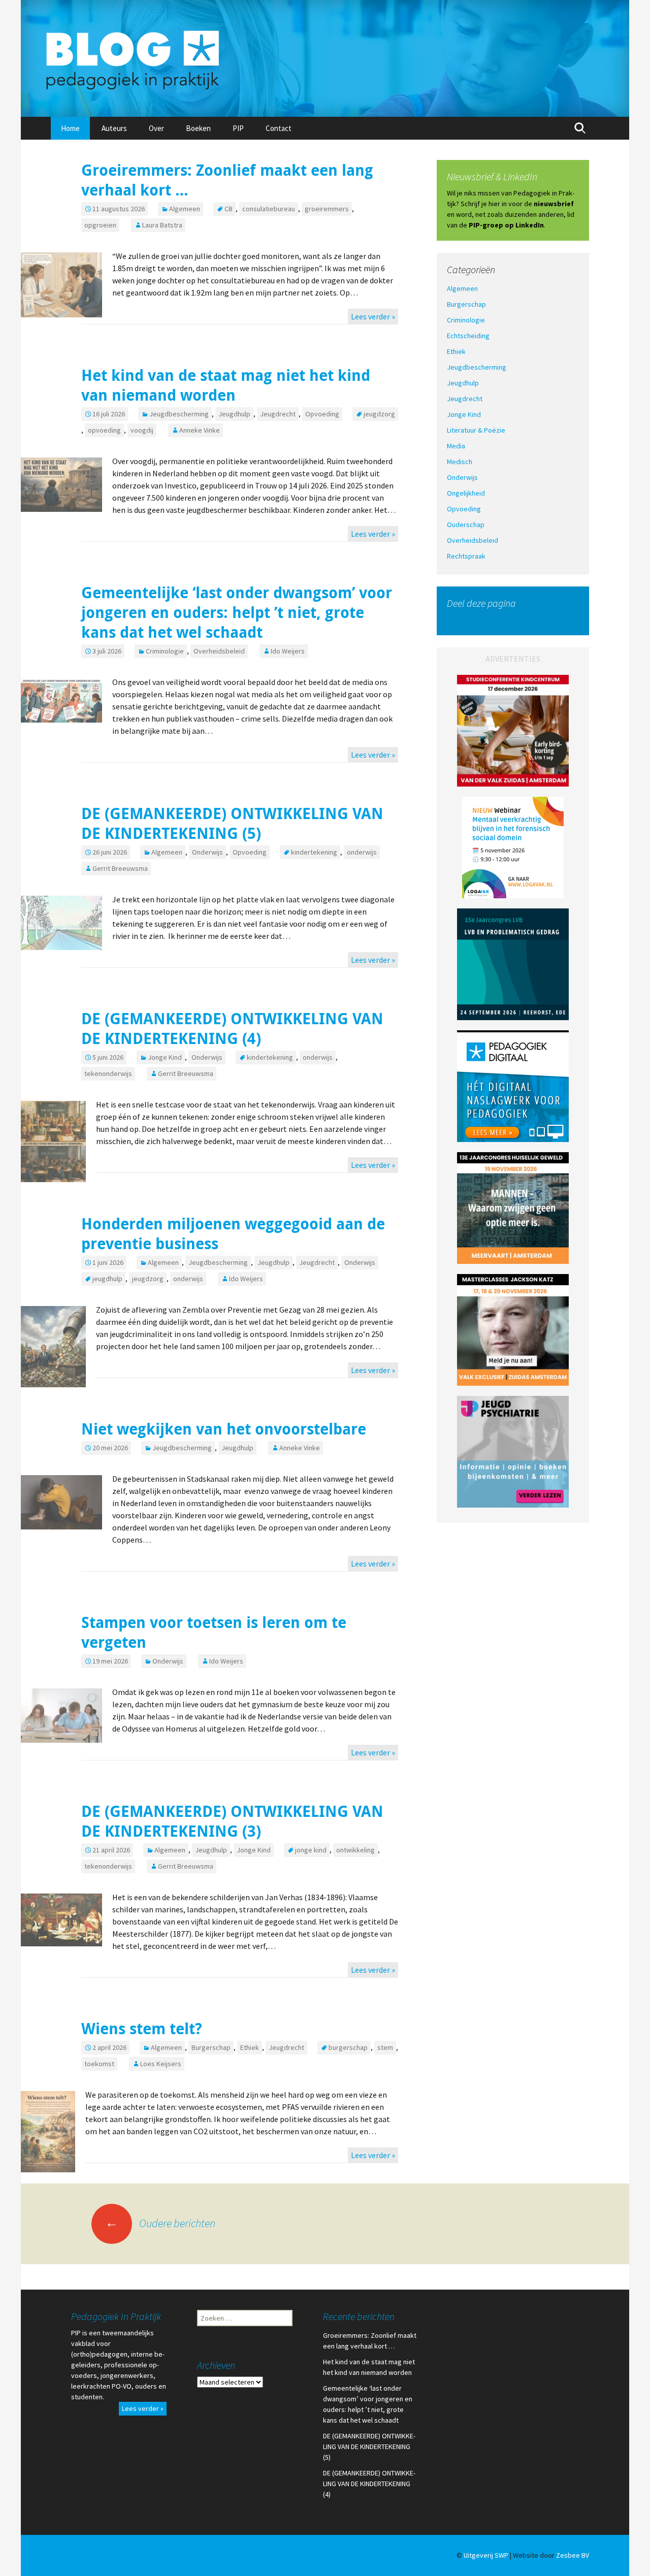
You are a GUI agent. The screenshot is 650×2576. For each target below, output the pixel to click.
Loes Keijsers (161, 2064)
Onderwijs (207, 852)
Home (70, 128)
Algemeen (185, 209)
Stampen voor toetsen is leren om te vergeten (214, 1632)
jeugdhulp (107, 1279)
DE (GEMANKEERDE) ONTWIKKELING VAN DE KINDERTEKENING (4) (232, 1028)
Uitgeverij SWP (486, 2555)
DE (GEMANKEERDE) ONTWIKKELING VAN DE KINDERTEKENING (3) (232, 1821)
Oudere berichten (160, 2223)
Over (156, 128)
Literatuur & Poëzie (476, 430)
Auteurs (114, 128)
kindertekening (314, 852)
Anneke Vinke (200, 430)
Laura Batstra (162, 225)
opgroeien (100, 225)
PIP (238, 128)
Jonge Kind (165, 1057)
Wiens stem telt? (142, 2028)
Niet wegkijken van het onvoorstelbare (224, 1429)
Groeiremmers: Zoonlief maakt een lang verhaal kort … (227, 180)
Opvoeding (322, 414)
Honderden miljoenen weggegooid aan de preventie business (233, 1233)
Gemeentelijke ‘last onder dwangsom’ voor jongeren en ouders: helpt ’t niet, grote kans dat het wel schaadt (237, 612)
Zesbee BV (573, 2555)
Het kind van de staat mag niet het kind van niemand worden (226, 385)
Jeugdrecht (278, 414)
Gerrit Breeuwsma (120, 868)
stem (385, 2047)
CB (229, 209)
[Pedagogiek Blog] (325, 58)
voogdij (142, 430)
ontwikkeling (355, 1850)
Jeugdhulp (234, 414)
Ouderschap (466, 525)
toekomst (99, 2064)
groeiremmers (327, 209)
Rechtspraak (466, 556)
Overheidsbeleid (219, 651)
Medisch (460, 462)
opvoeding (104, 430)
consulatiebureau (269, 209)
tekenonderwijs (108, 1073)
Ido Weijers (288, 651)
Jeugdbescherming (179, 414)
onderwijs (362, 852)
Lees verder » (373, 316)
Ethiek (250, 2047)
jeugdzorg (379, 414)
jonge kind (311, 1850)
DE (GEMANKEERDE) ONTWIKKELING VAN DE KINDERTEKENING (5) (232, 823)
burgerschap (348, 2047)
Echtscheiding (468, 336)
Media (456, 446)
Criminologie (165, 651)
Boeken (198, 128)
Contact (279, 128)
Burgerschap (211, 2047)
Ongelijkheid (466, 493)
